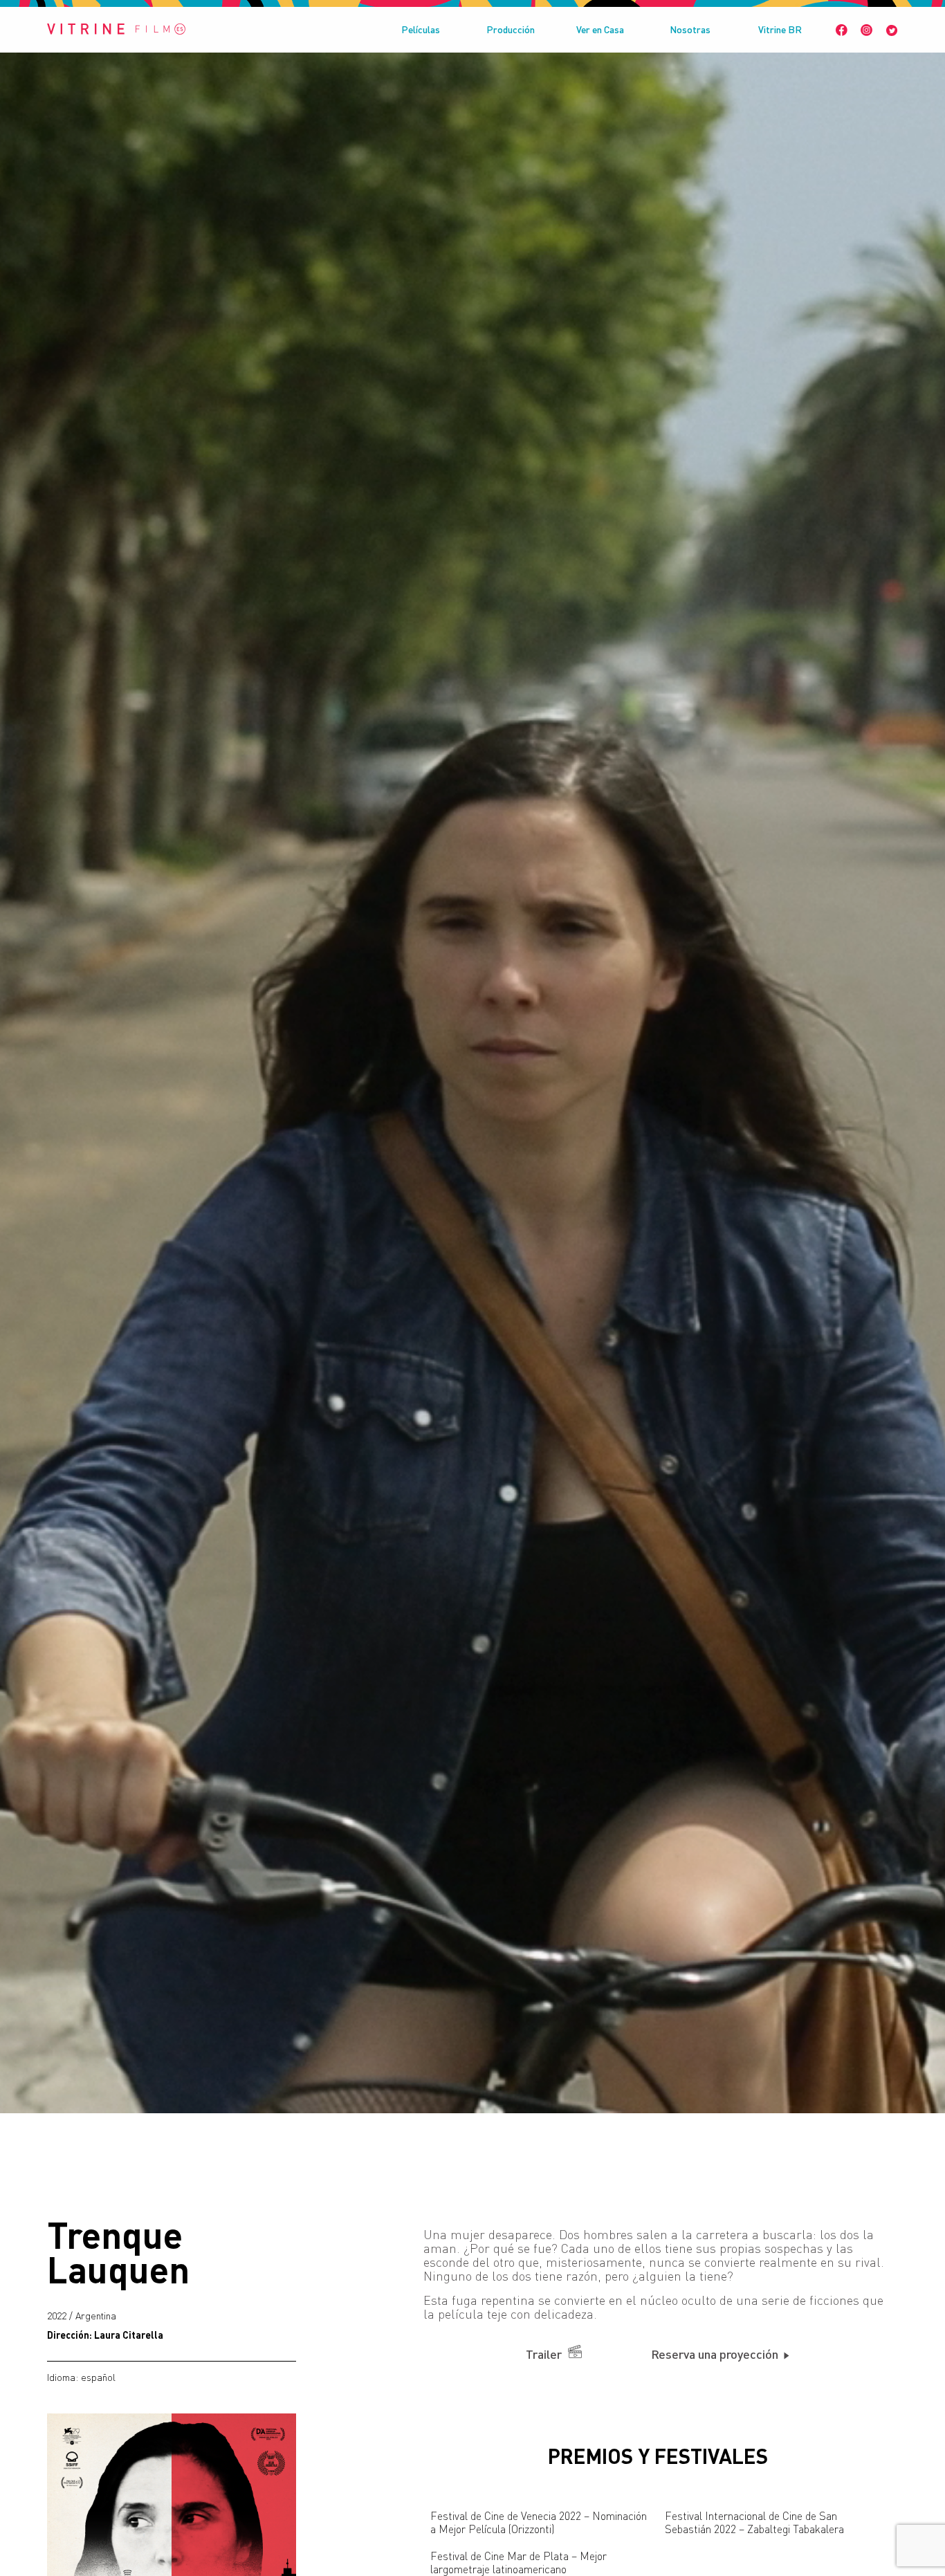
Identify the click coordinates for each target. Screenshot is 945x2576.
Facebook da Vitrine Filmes (842, 30)
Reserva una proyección (716, 2354)
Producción (511, 29)
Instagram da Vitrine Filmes (866, 30)
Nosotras (690, 29)
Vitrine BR (780, 29)
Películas (421, 29)
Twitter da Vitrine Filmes (892, 30)
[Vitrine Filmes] (116, 30)
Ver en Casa (600, 29)
